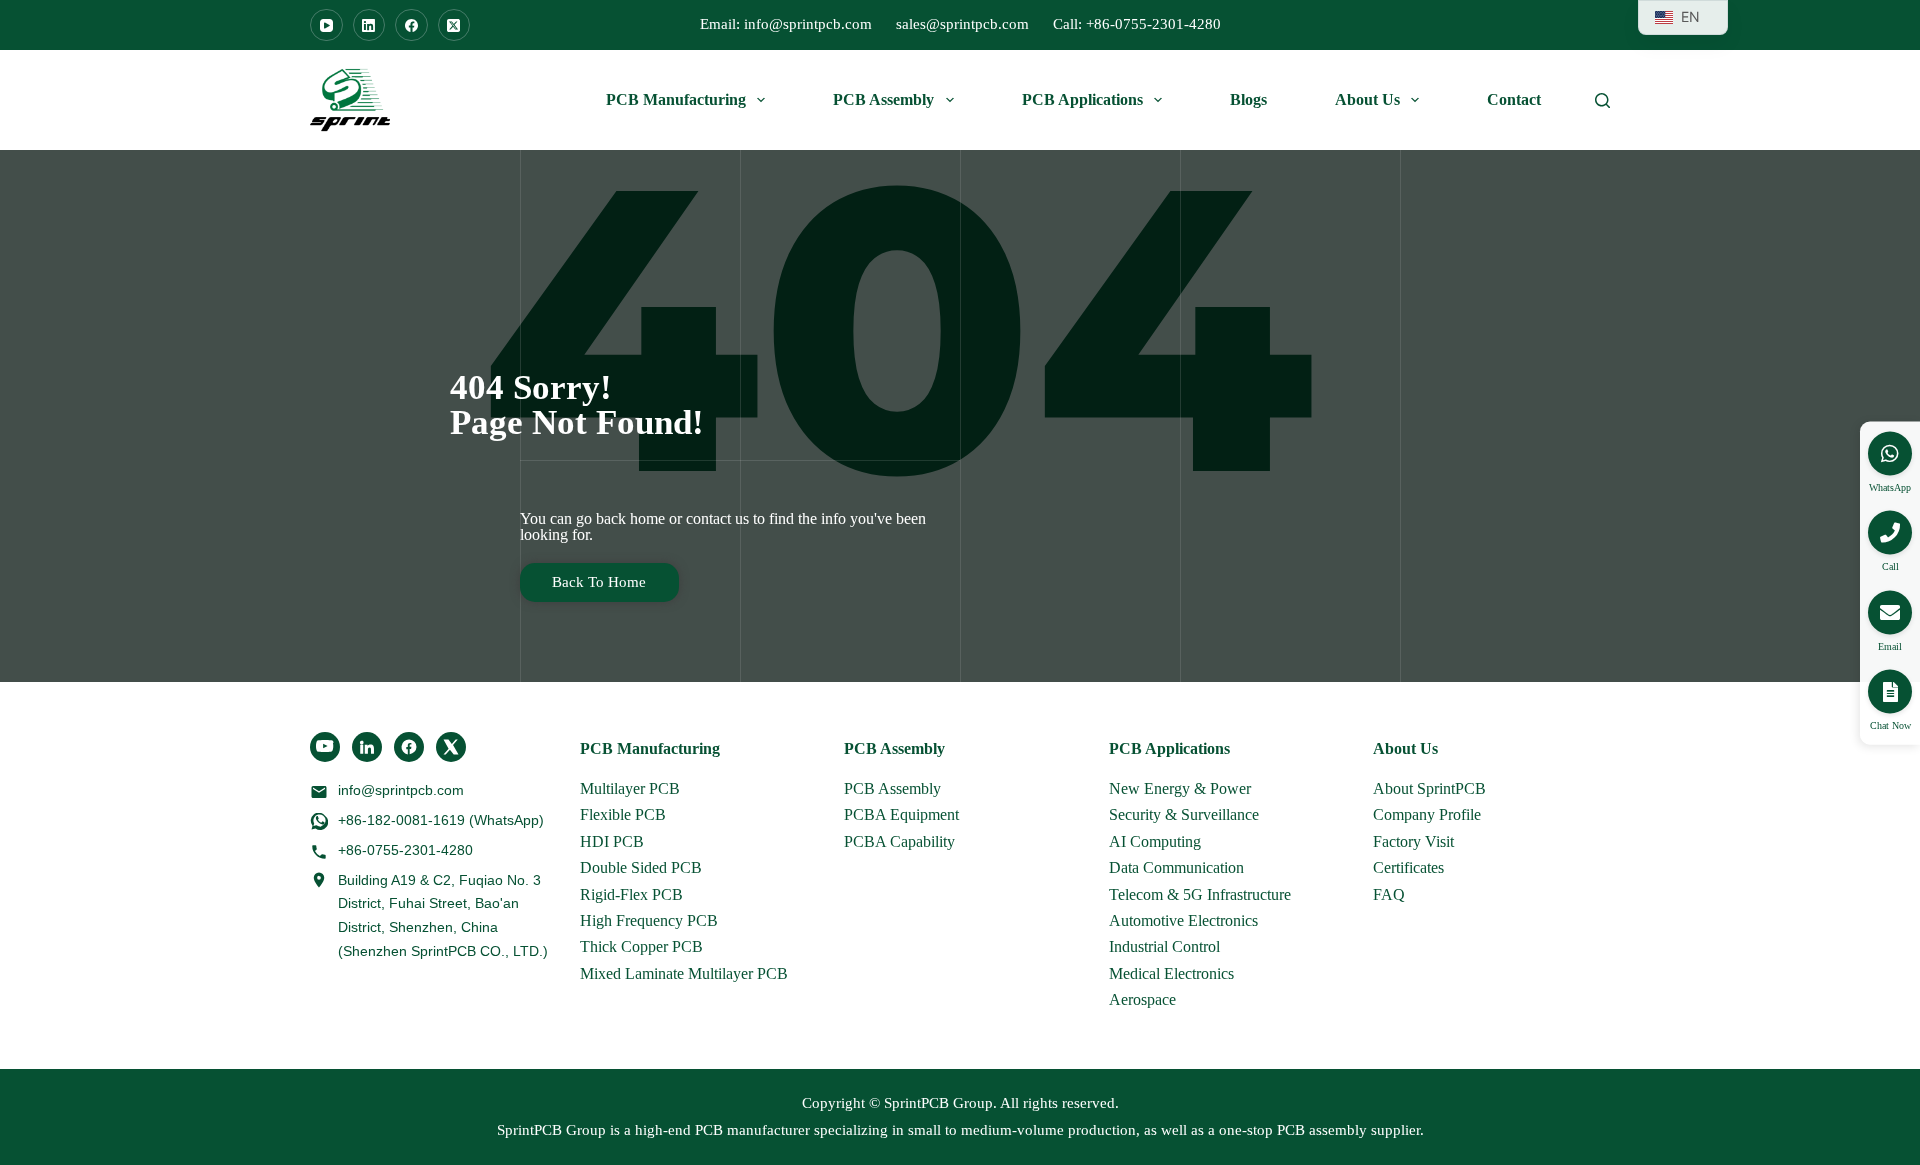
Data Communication (1176, 867)
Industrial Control (1164, 946)
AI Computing (1155, 841)
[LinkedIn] (369, 25)
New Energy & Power (1180, 788)
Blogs (1248, 99)
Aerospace (1142, 999)
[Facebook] (411, 25)
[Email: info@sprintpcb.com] (1890, 612)
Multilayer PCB (630, 788)
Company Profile (1427, 814)
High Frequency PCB (649, 920)
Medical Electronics (1171, 973)
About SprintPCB (1429, 788)
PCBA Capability (899, 841)
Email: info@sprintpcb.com (786, 24)
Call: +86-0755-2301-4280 (1137, 24)
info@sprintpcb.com (401, 790)
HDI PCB (612, 841)
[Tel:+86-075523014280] (1890, 533)
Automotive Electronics (1183, 920)
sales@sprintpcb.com (962, 24)
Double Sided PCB (641, 867)
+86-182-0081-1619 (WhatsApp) (441, 820)
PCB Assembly (883, 99)
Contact (1514, 99)
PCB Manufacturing (676, 99)
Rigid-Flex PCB (631, 894)
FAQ (1389, 894)
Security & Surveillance (1184, 814)
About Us (1367, 99)
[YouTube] (326, 25)
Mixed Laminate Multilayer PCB (684, 973)
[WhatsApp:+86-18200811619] (1890, 453)
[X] (451, 747)
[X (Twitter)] (454, 25)
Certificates (1408, 867)
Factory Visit (1413, 841)
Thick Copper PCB (641, 946)
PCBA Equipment (901, 814)
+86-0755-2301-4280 (405, 850)
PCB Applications (1082, 99)
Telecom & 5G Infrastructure (1200, 894)
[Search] (1602, 100)
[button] (1890, 692)
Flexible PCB (623, 814)
